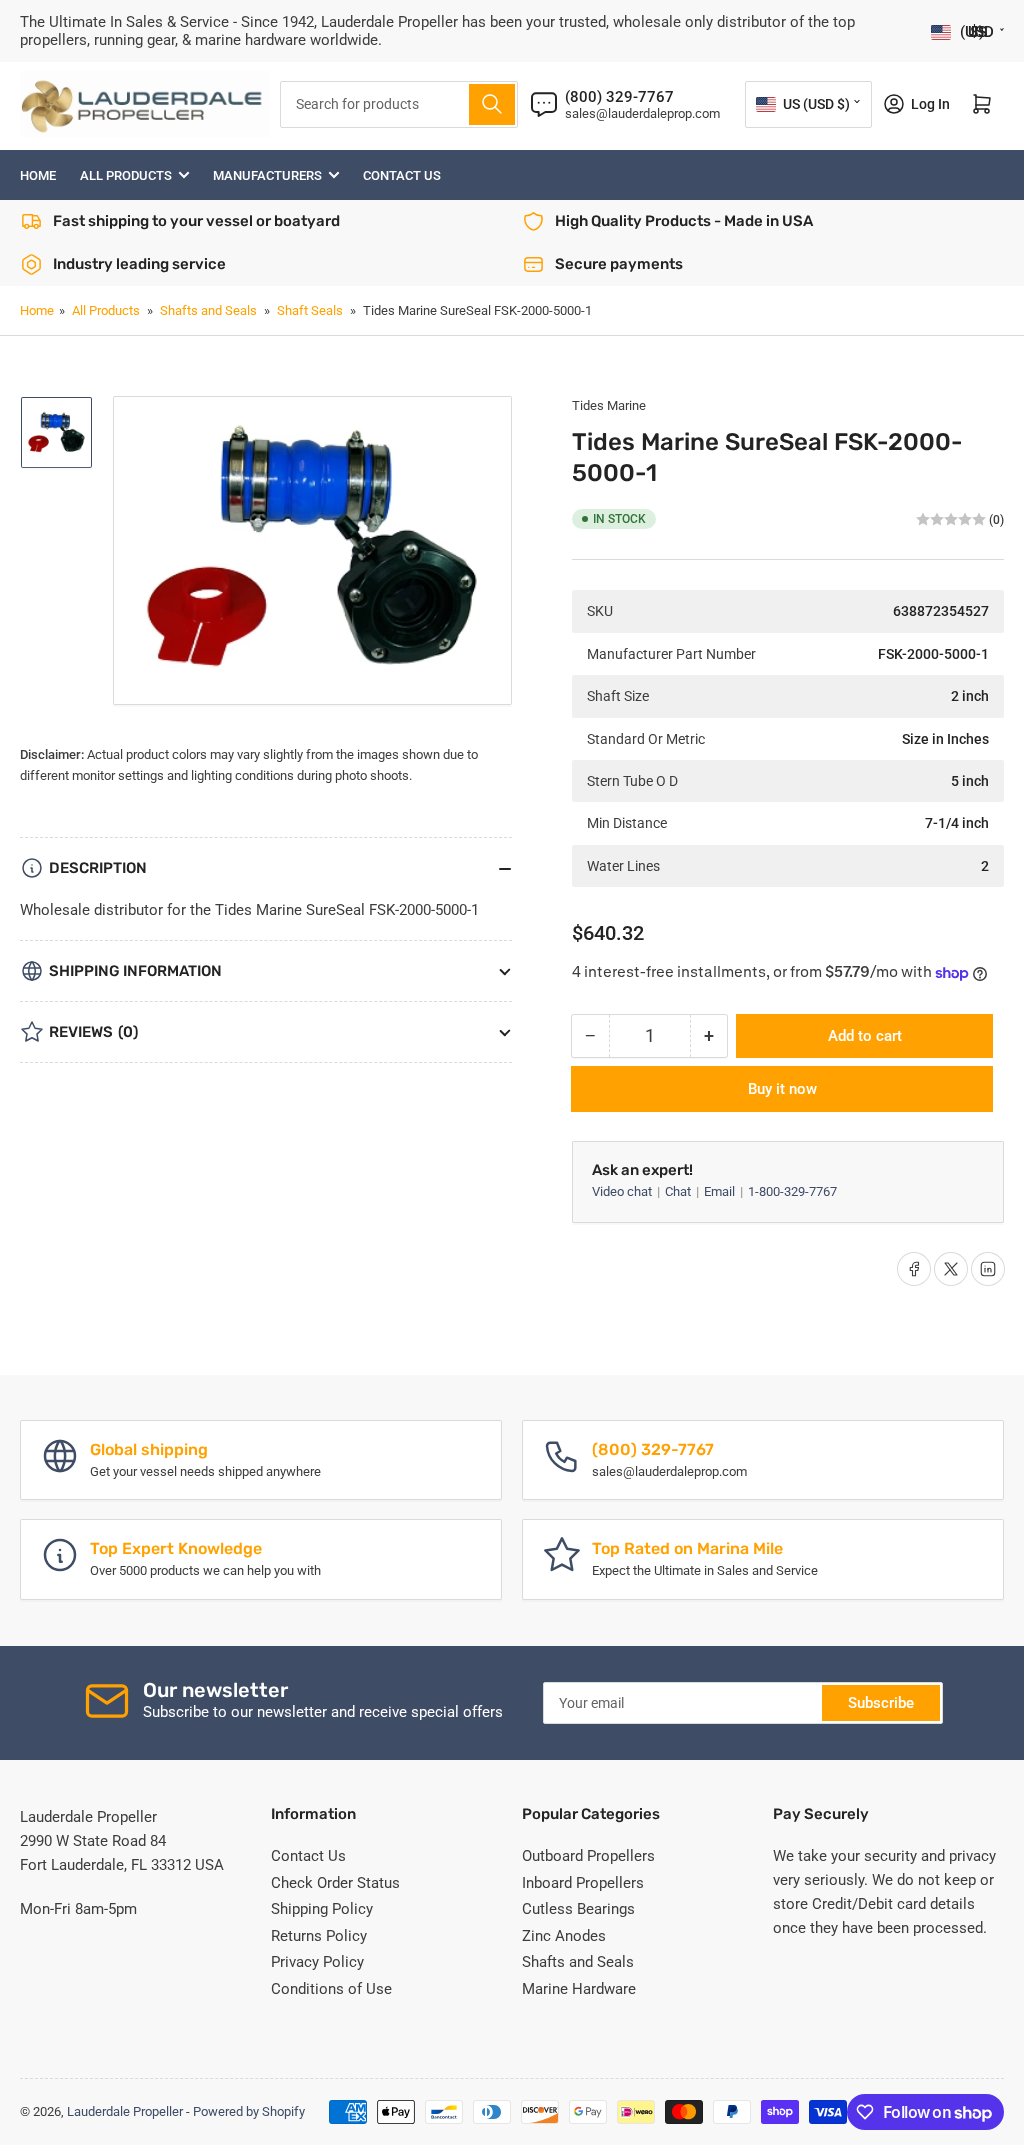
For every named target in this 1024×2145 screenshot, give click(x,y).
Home (38, 175)
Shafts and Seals (208, 310)
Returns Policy (319, 1936)
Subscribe (881, 1703)
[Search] (492, 104)
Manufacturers (267, 175)
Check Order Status (335, 1883)
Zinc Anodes (564, 1936)
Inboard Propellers (583, 1883)
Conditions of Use (331, 1989)
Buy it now (782, 1089)
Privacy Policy (317, 1962)
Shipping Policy (322, 1909)
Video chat (623, 1191)
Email (721, 1191)
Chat (679, 1191)
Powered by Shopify (249, 2111)
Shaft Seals (310, 310)
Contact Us (402, 175)
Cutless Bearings (578, 1909)
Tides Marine (609, 405)
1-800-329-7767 (792, 1191)
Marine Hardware (579, 1989)
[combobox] (399, 104)
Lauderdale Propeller (125, 2111)
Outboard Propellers (588, 1856)
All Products (126, 175)
